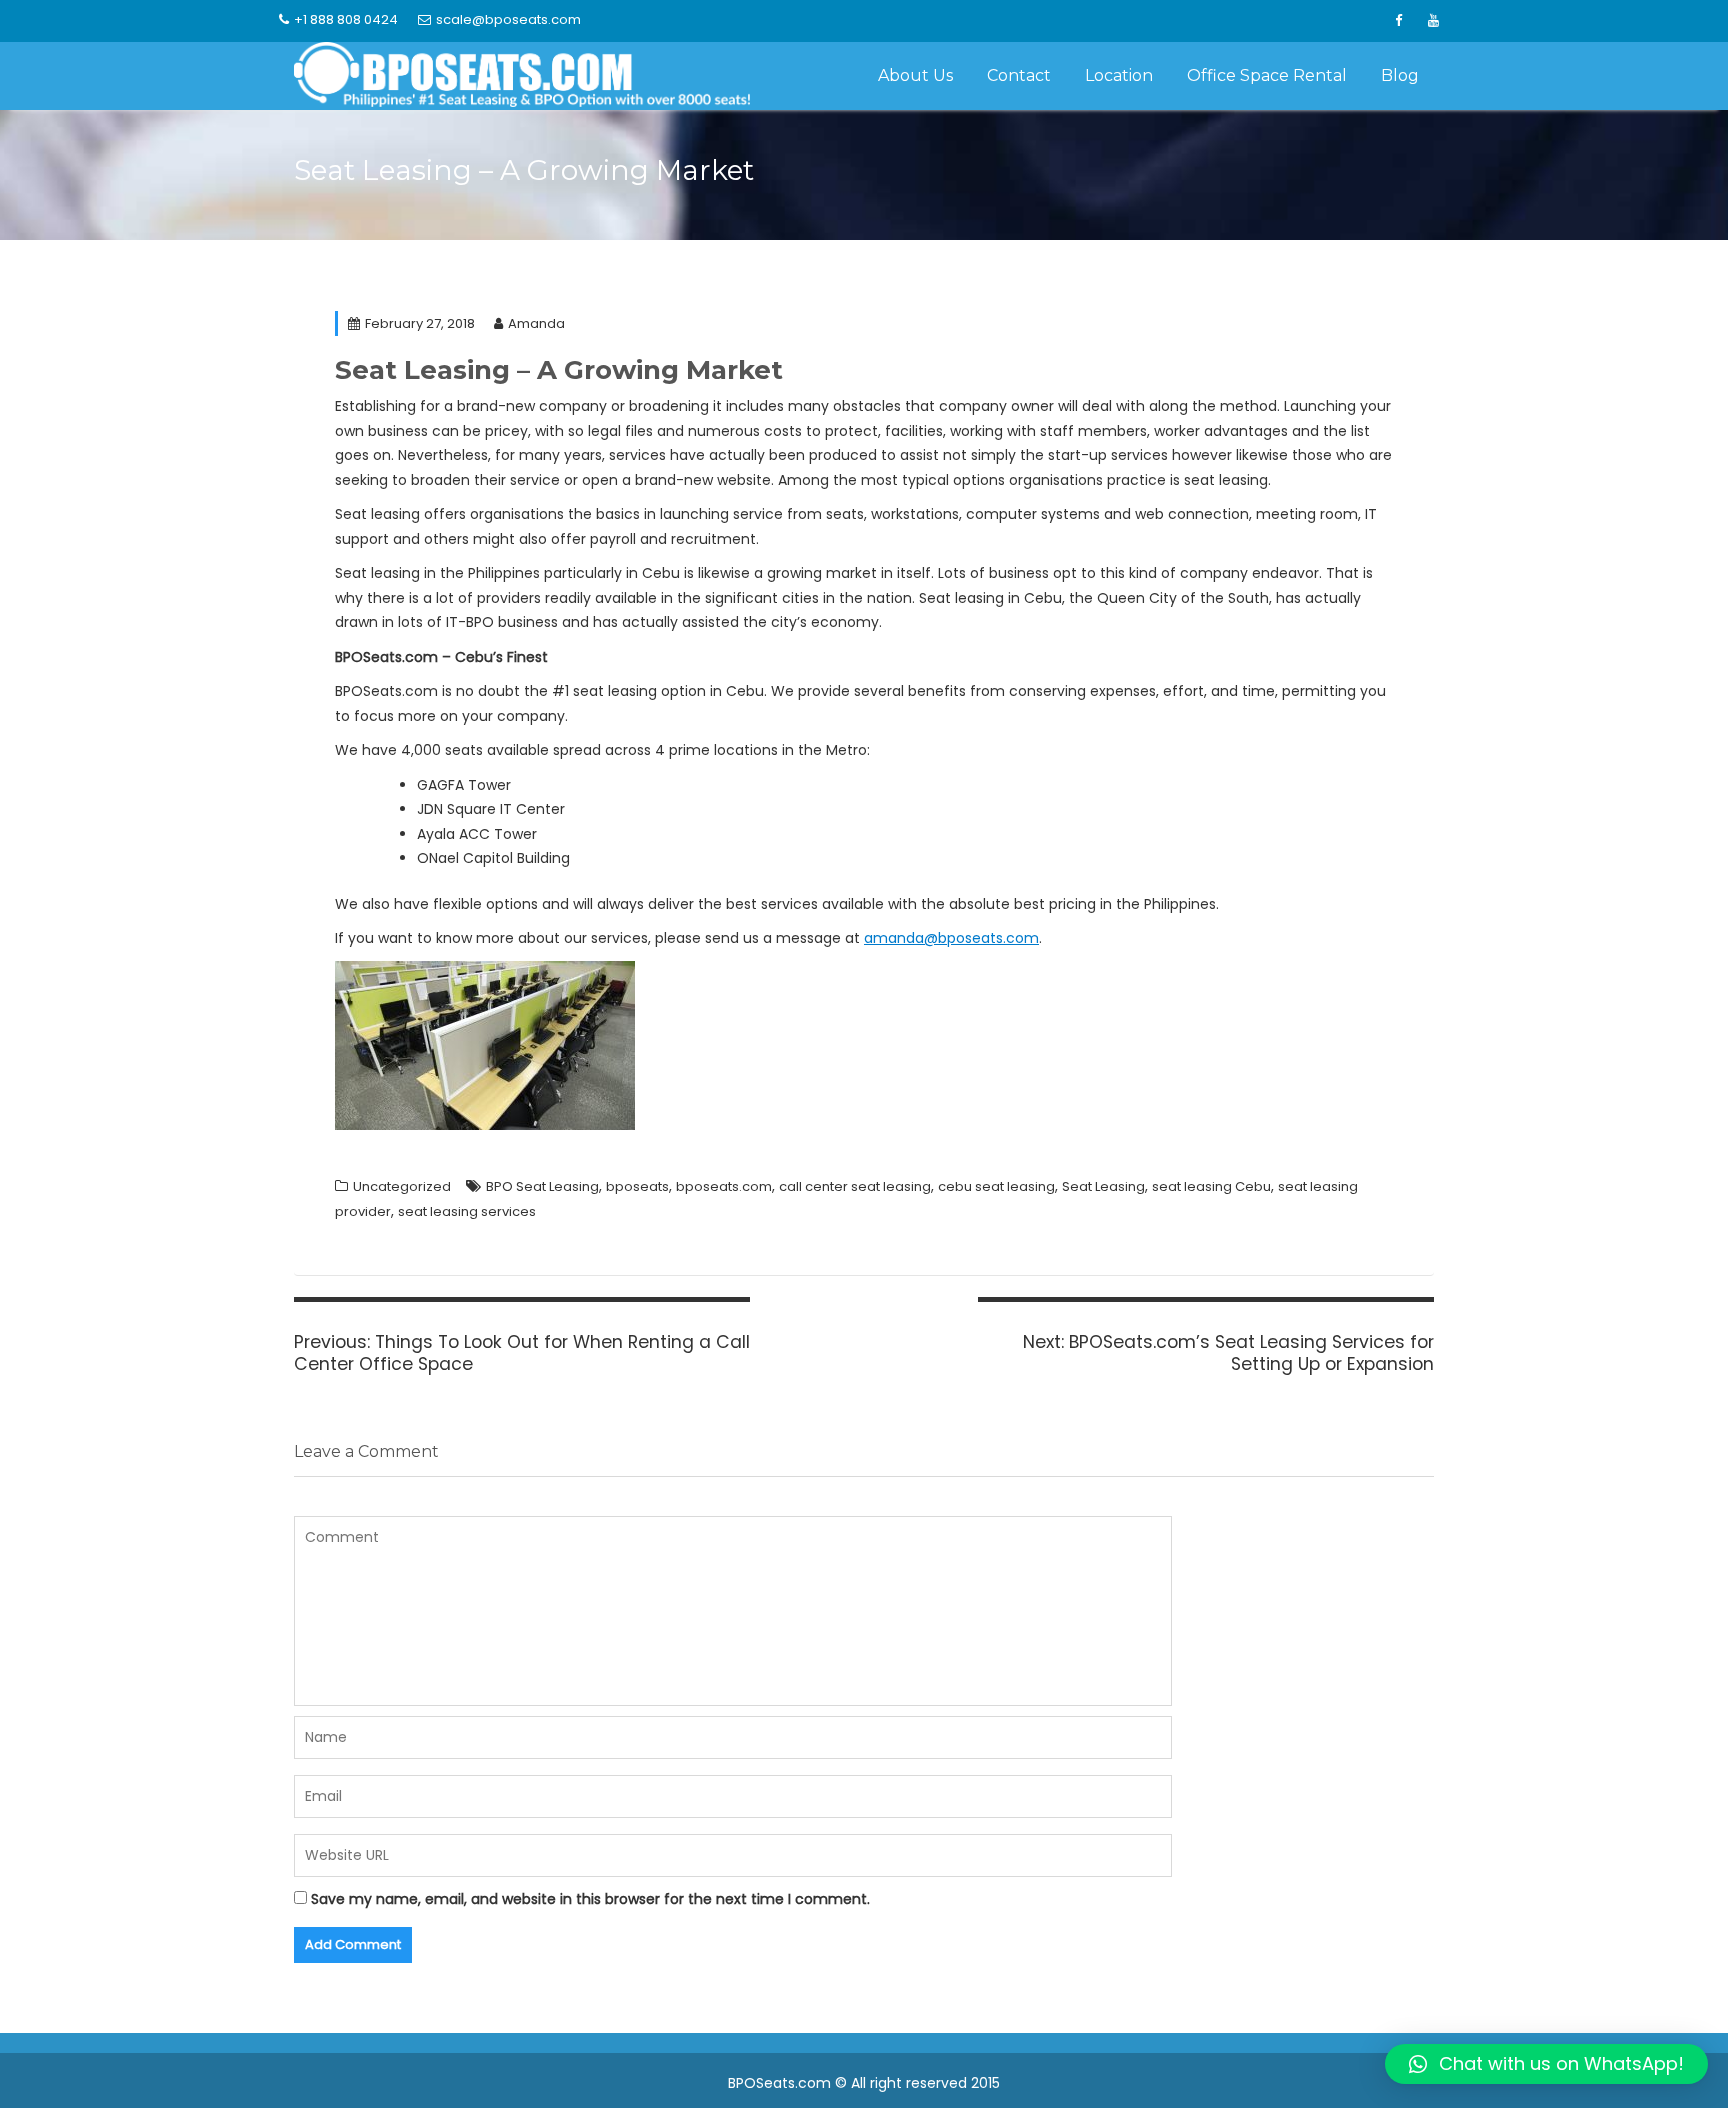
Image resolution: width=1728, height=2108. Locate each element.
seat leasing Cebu (1211, 1186)
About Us (915, 75)
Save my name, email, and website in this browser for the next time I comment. (590, 1899)
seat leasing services (467, 1211)
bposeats (637, 1186)
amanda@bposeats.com (951, 938)
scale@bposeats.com (508, 19)
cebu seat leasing (996, 1186)
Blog (1400, 75)
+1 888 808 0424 (346, 19)
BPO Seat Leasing (542, 1186)
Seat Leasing (1103, 1186)
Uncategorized (402, 1186)
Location (1119, 75)
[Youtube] (1433, 21)
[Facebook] (1398, 21)
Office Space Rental (1267, 75)
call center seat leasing (855, 1186)
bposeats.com (724, 1186)
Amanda (536, 323)
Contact (1019, 75)
